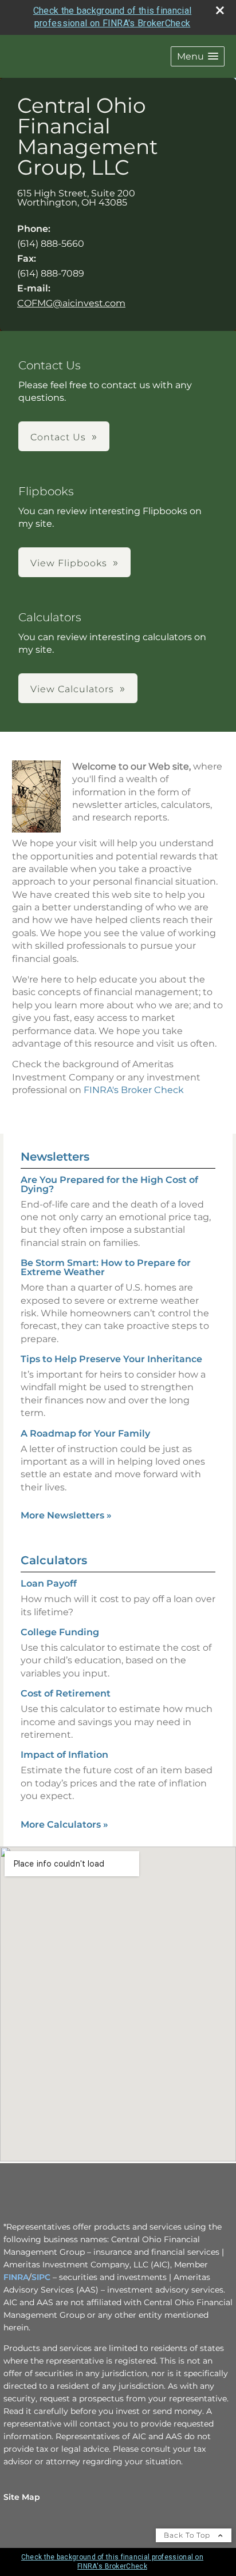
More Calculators (64, 1824)
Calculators (54, 1560)
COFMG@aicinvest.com (71, 303)
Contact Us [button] (58, 437)
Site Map (22, 2497)
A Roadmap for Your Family (85, 1433)
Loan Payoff (49, 1583)
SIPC (41, 2277)
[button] (198, 56)
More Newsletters (66, 1515)
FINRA (16, 2277)
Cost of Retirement (66, 1693)
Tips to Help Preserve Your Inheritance (111, 1359)
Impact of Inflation (64, 1755)
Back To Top (188, 2535)
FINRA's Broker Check (134, 1090)
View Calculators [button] (72, 689)
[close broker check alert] (220, 10)
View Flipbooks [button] (69, 563)
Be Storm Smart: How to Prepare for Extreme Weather (106, 1267)
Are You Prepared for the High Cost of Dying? (109, 1184)
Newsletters (55, 1157)
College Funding (60, 1632)
